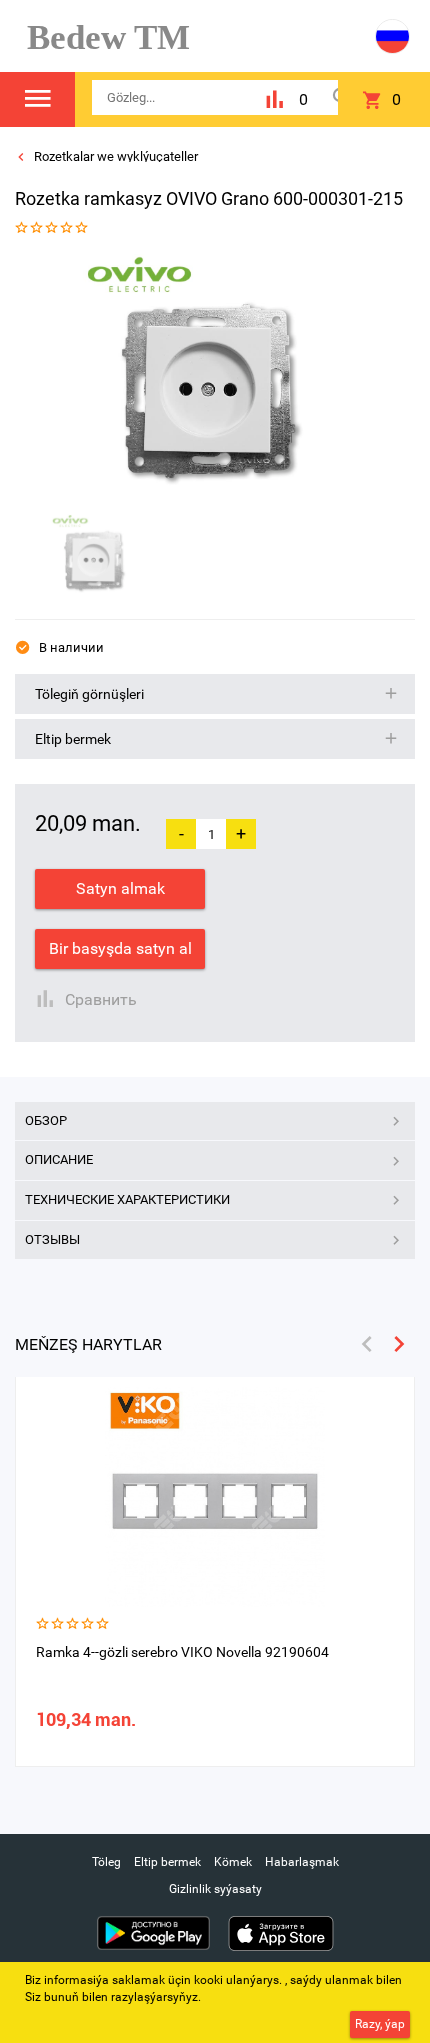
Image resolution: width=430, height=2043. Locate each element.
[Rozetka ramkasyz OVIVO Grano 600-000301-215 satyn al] (208, 379)
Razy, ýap (380, 2024)
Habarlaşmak (302, 1862)
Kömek (233, 1862)
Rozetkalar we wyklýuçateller (114, 156)
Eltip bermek (167, 1862)
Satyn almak (120, 888)
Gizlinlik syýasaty (215, 1889)
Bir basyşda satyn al (120, 948)
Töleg (106, 1862)
